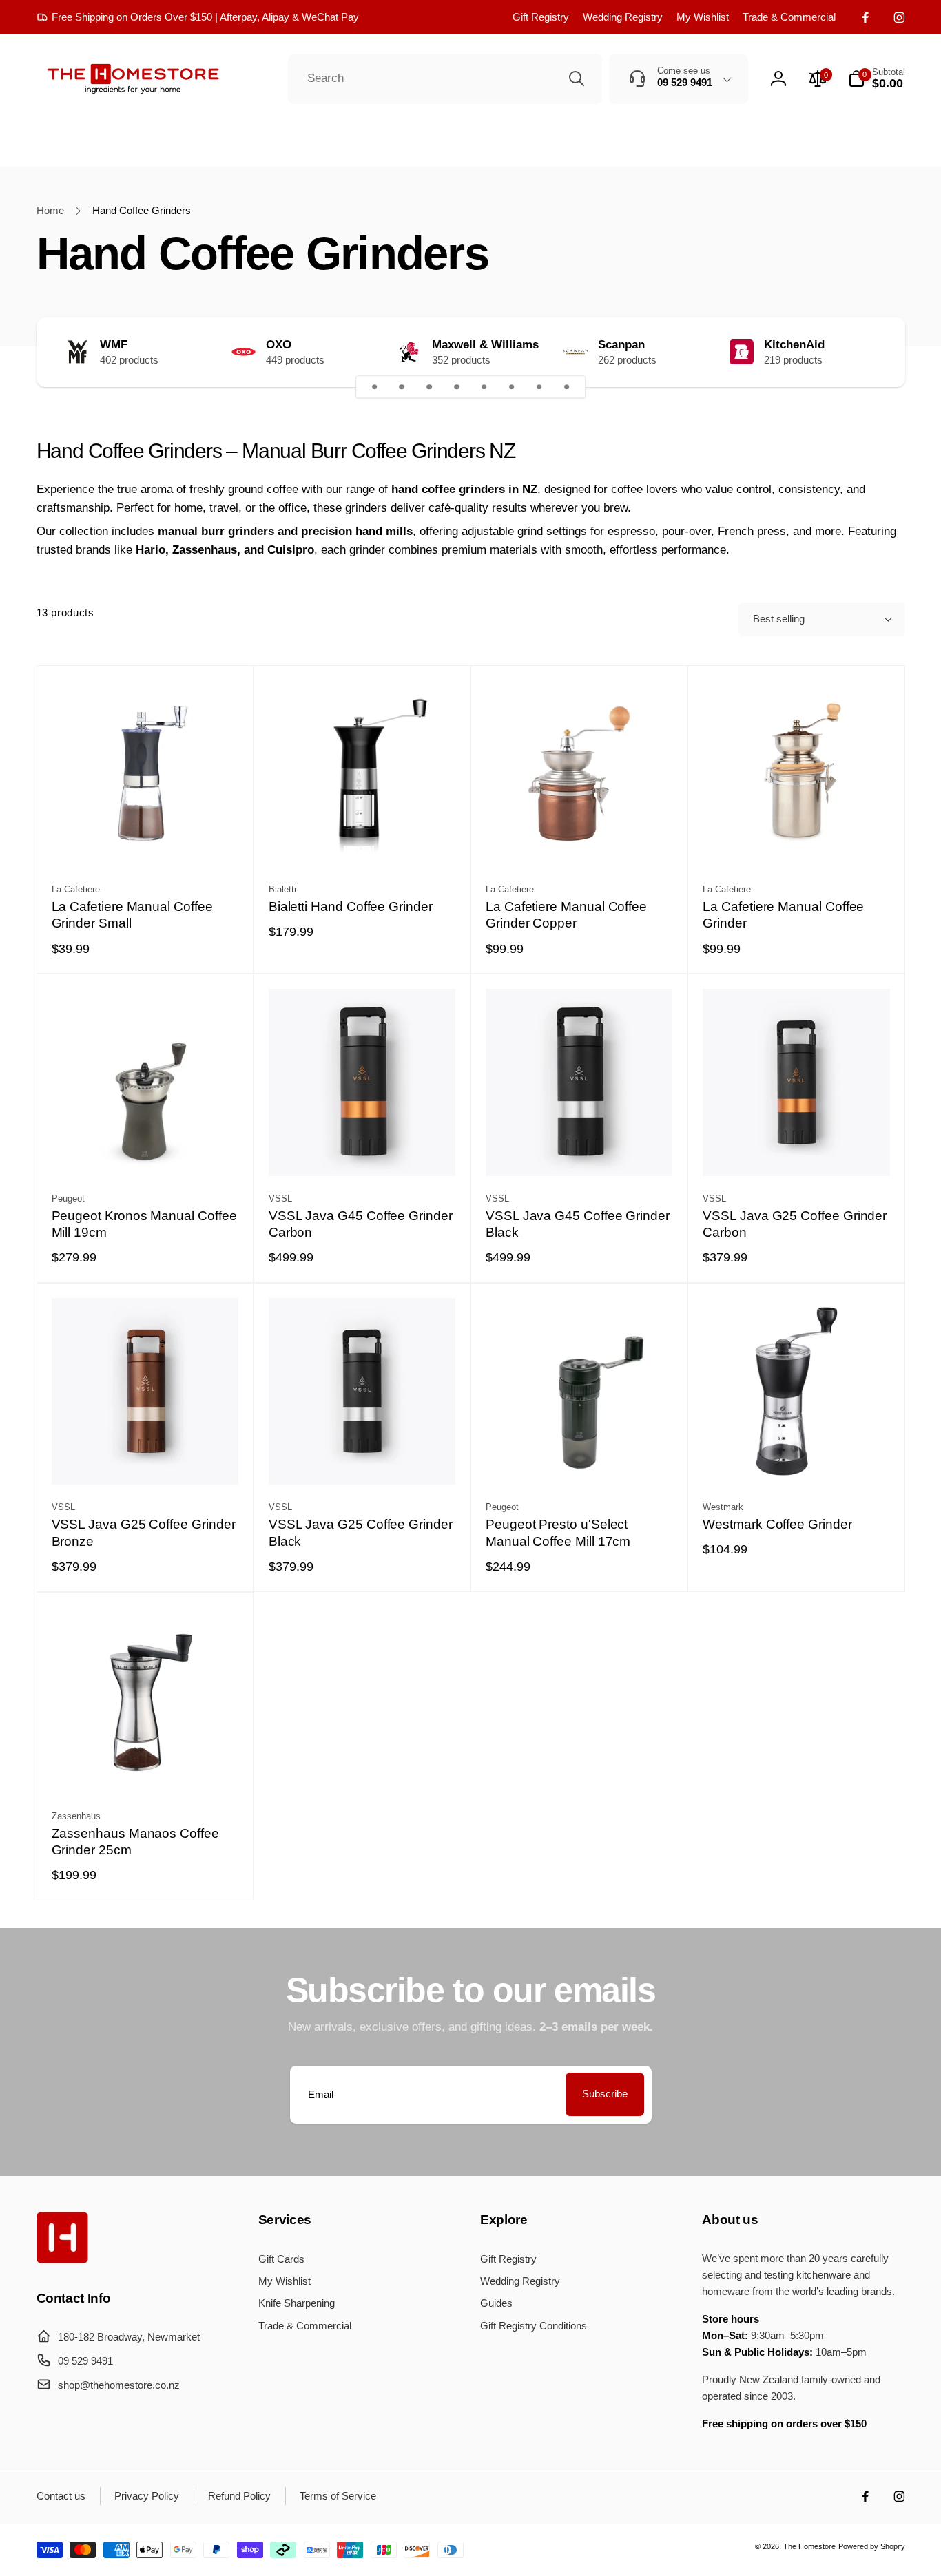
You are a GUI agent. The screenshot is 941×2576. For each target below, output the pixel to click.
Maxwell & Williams (485, 345)
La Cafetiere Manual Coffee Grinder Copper (566, 915)
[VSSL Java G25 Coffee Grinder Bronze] (145, 1458)
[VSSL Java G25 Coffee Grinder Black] (362, 1458)
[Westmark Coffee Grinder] (797, 1458)
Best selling (779, 619)
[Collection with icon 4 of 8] (457, 387)
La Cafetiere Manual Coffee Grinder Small (132, 915)
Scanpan (621, 345)
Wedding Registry (623, 17)
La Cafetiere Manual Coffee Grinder (783, 915)
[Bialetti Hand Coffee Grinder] (362, 840)
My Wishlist (703, 17)
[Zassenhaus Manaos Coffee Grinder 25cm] (145, 1767)
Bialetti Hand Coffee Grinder (351, 907)
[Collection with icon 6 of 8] (512, 387)
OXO (279, 345)
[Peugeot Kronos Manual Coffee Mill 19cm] (145, 1149)
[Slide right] (869, 352)
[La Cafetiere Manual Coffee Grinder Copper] (580, 840)
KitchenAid (794, 345)
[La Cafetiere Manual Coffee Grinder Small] (145, 840)
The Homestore (809, 2546)
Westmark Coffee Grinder (777, 1524)
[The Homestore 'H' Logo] (62, 2260)
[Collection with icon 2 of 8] (402, 387)
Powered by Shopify (872, 2546)
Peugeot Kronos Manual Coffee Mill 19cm (144, 1224)
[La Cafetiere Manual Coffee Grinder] (797, 840)
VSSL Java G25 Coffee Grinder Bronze (144, 1533)
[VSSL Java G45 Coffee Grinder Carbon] (362, 1149)
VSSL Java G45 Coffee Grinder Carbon (361, 1224)
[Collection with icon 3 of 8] (429, 387)
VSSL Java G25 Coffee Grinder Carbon (795, 1224)
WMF (114, 345)
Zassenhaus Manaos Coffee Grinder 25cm (135, 1842)
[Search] (577, 78)
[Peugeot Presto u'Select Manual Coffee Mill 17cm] (580, 1458)
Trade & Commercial (789, 17)
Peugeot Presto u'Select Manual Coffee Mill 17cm (558, 1533)
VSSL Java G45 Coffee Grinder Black (578, 1224)
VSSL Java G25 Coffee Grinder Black (361, 1533)
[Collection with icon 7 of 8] (539, 387)
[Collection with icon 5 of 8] (484, 387)
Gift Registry (541, 17)
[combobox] (445, 79)
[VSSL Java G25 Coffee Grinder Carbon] (797, 1149)
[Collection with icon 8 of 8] (567, 387)
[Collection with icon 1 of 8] (375, 387)
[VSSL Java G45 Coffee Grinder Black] (580, 1149)
